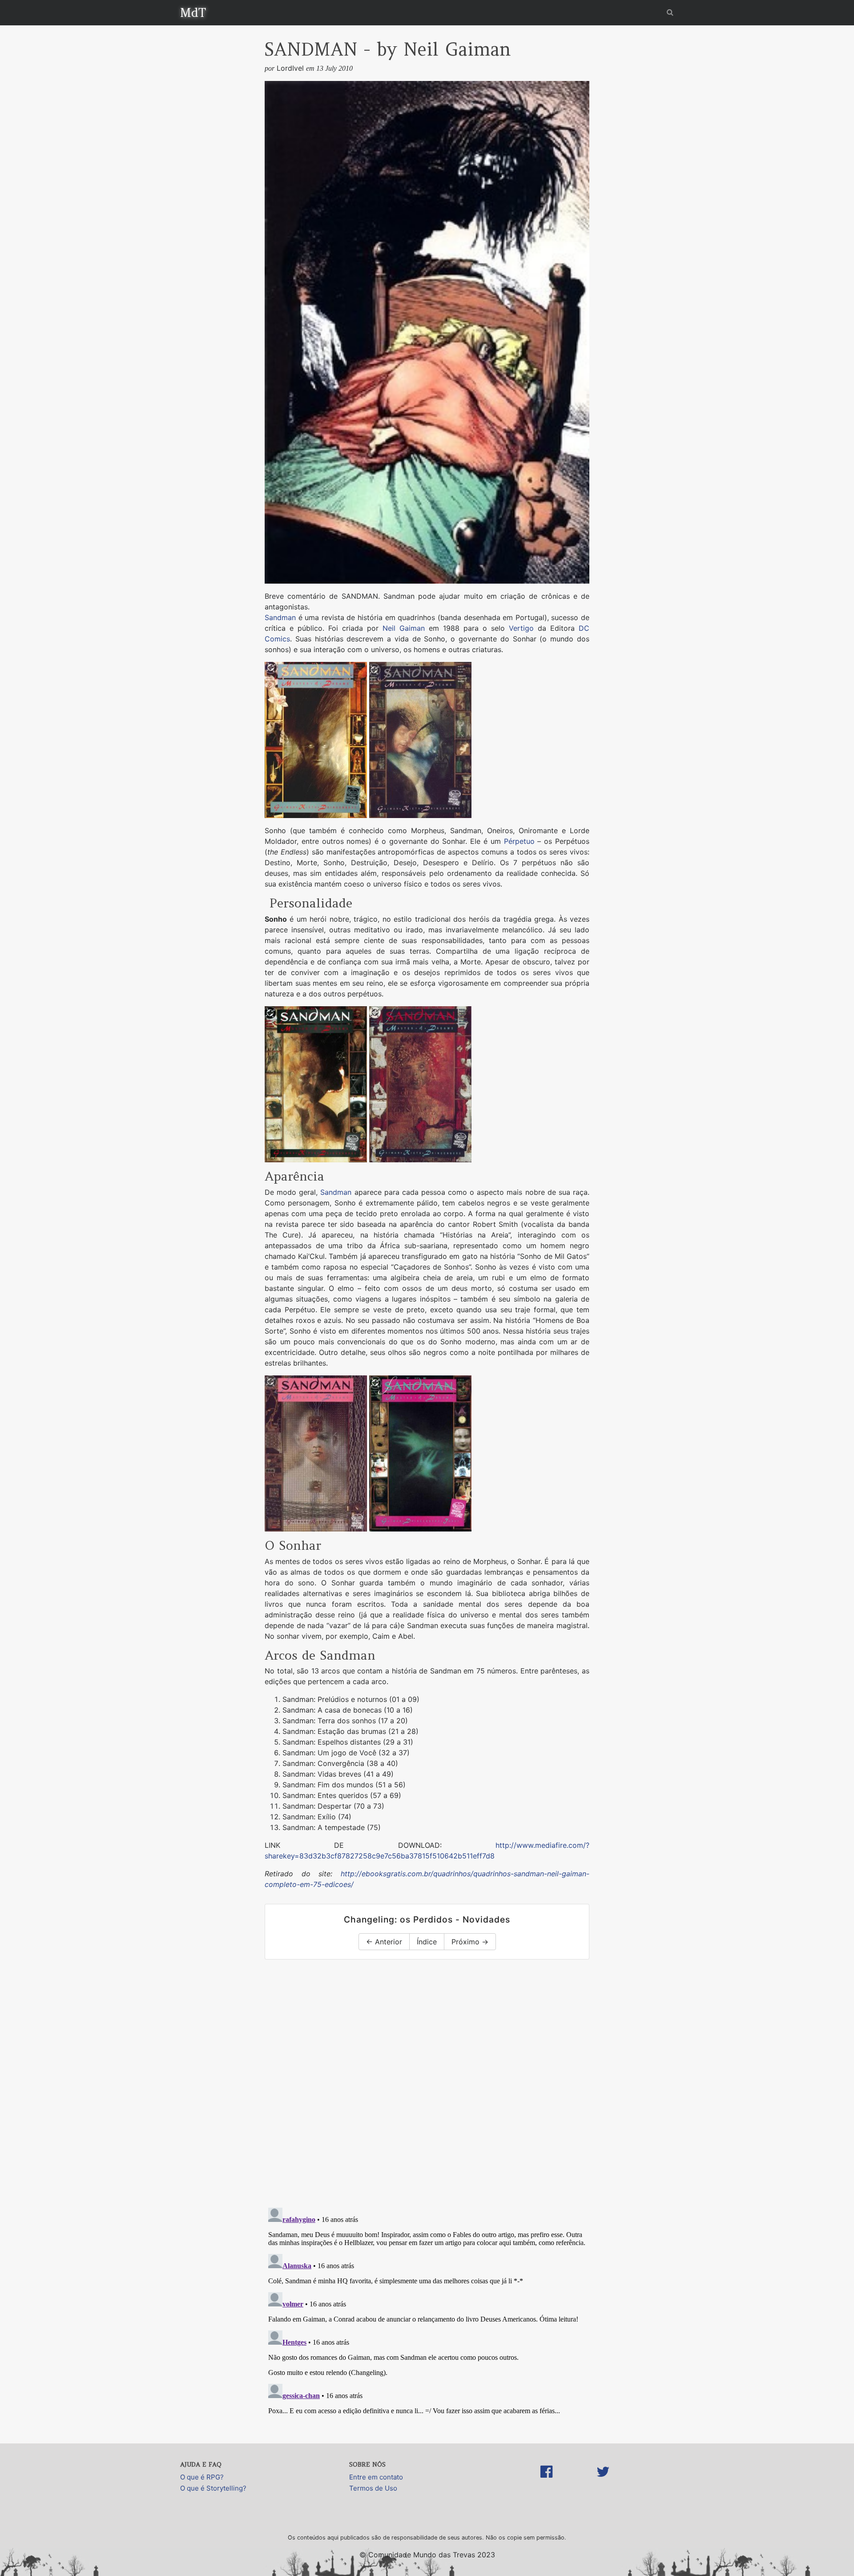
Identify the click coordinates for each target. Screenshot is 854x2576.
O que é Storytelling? (213, 2488)
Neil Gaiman (404, 628)
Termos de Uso (373, 2488)
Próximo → (470, 1942)
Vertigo (521, 628)
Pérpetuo (519, 841)
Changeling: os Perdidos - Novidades (427, 1919)
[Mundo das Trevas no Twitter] (603, 2481)
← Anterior (384, 1942)
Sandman (280, 617)
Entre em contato (376, 2477)
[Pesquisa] (670, 12)
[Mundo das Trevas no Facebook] (546, 2481)
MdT (193, 12)
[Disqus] (427, 2085)
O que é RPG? (202, 2477)
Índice (427, 1942)
